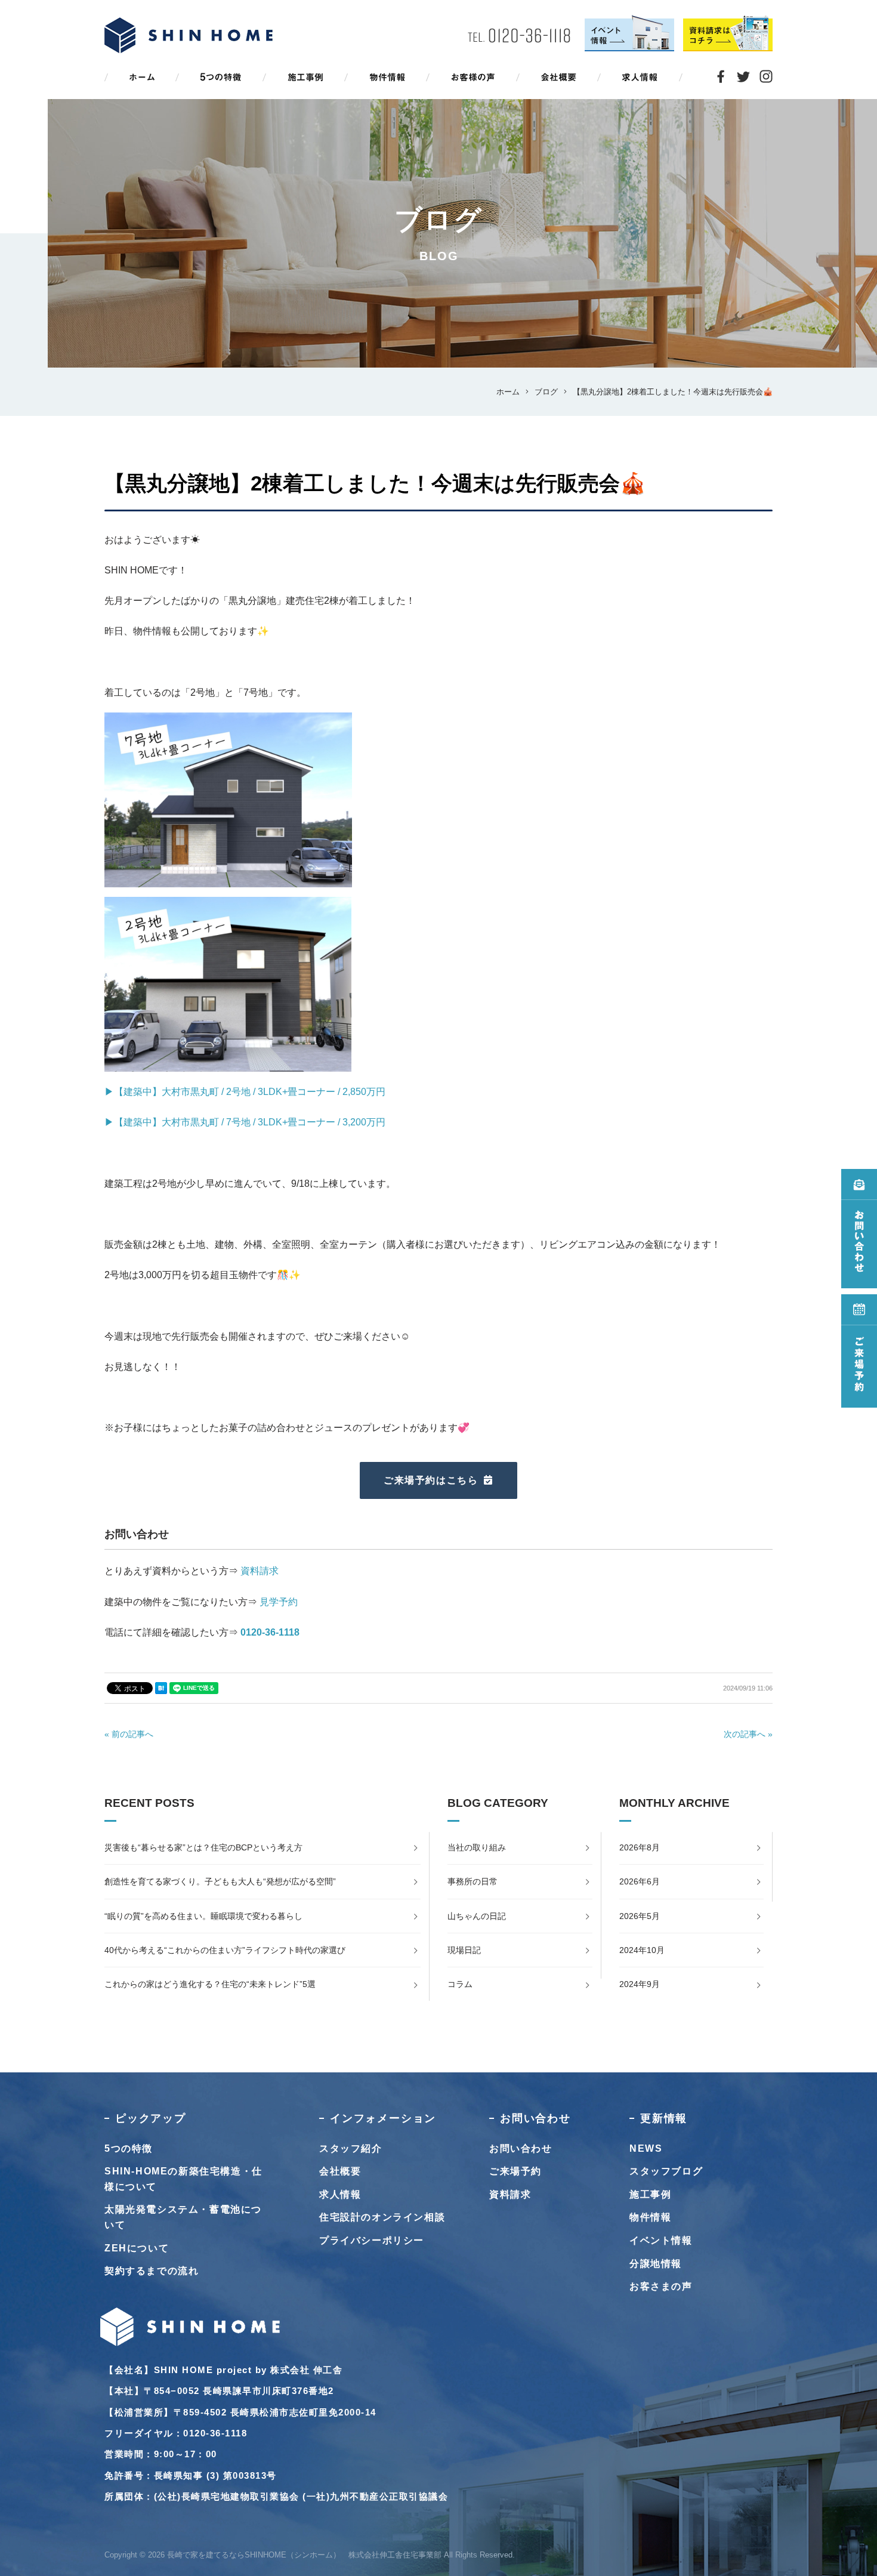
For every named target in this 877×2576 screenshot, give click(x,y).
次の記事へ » (748, 1734)
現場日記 (464, 1950)
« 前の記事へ (129, 1734)
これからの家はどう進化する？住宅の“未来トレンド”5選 (210, 1984)
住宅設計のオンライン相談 (382, 2217)
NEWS (646, 2148)
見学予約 (279, 1602)
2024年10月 (642, 1950)
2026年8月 (640, 1847)
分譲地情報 (656, 2264)
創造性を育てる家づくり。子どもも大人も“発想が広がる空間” (220, 1881)
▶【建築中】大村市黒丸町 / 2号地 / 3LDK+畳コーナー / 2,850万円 (245, 1092)
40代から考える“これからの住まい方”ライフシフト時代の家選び (225, 1950)
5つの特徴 (129, 2148)
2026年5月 (640, 1916)
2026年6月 (640, 1881)
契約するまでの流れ (152, 2271)
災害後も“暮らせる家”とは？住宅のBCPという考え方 (203, 1847)
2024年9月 (640, 1984)
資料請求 (260, 1571)
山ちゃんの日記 (477, 1916)
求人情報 (340, 2194)
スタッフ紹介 (351, 2148)
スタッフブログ (666, 2171)
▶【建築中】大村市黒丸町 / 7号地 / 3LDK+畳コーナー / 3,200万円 (245, 1122)
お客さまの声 (661, 2286)
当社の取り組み (477, 1847)
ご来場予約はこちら (431, 1480)
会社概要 (340, 2171)
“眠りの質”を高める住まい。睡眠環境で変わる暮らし (203, 1916)
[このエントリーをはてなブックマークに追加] (161, 1688)
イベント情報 (661, 2240)
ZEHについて (137, 2248)
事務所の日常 (473, 1881)
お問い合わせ (521, 2148)
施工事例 (650, 2194)
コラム (460, 1984)
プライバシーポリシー (372, 2240)
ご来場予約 (515, 2171)
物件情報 (650, 2217)
